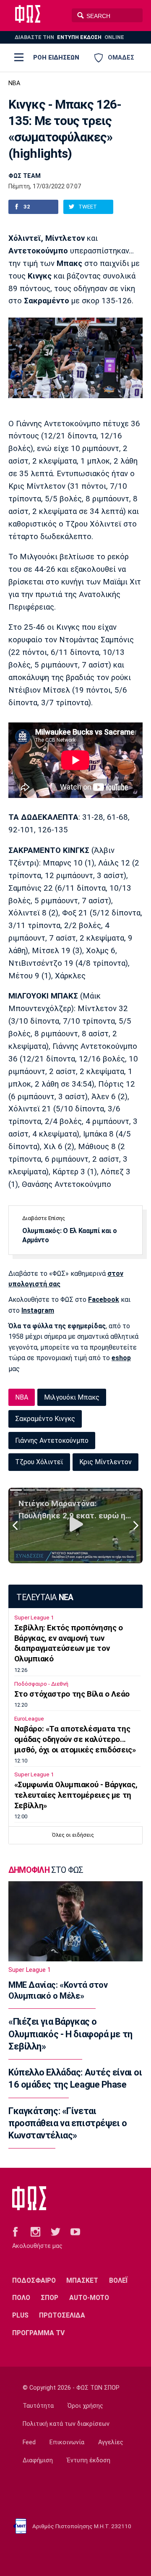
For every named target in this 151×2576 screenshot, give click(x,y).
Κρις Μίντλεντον (105, 1462)
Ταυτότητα (38, 2406)
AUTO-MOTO (89, 2298)
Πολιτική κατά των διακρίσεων (66, 2424)
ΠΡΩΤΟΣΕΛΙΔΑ (62, 2315)
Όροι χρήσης (85, 2406)
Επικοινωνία (67, 2442)
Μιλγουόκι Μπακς (72, 1397)
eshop (121, 1358)
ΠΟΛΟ (21, 2298)
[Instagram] (35, 2231)
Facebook (104, 1300)
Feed (29, 2442)
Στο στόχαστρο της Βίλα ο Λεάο (72, 1694)
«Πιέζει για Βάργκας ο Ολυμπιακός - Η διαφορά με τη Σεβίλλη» (70, 2034)
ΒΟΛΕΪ (118, 2280)
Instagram (38, 1310)
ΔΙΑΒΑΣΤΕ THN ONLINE (69, 37)
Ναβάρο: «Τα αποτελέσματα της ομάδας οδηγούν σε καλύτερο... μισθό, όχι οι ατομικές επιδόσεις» (75, 1739)
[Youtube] (75, 2231)
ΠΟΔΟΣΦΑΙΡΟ (34, 2280)
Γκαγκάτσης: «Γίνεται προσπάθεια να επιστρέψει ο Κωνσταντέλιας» (68, 2123)
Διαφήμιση (38, 2460)
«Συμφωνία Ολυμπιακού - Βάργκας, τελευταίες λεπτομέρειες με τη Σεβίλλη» (76, 1795)
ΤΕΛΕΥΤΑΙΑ (45, 1597)
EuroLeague (29, 1719)
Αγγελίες (111, 2442)
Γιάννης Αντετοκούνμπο (52, 1441)
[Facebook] (15, 2231)
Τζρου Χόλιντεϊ (39, 1462)
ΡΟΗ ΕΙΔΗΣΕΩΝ (56, 57)
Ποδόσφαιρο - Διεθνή (41, 1684)
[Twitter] (56, 2231)
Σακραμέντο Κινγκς (45, 1419)
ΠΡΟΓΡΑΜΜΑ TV (38, 2333)
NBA (14, 83)
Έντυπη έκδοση (89, 2460)
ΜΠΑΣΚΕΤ (82, 2280)
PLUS (20, 2315)
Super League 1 (34, 1618)
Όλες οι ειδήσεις (73, 1835)
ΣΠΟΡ (49, 2298)
